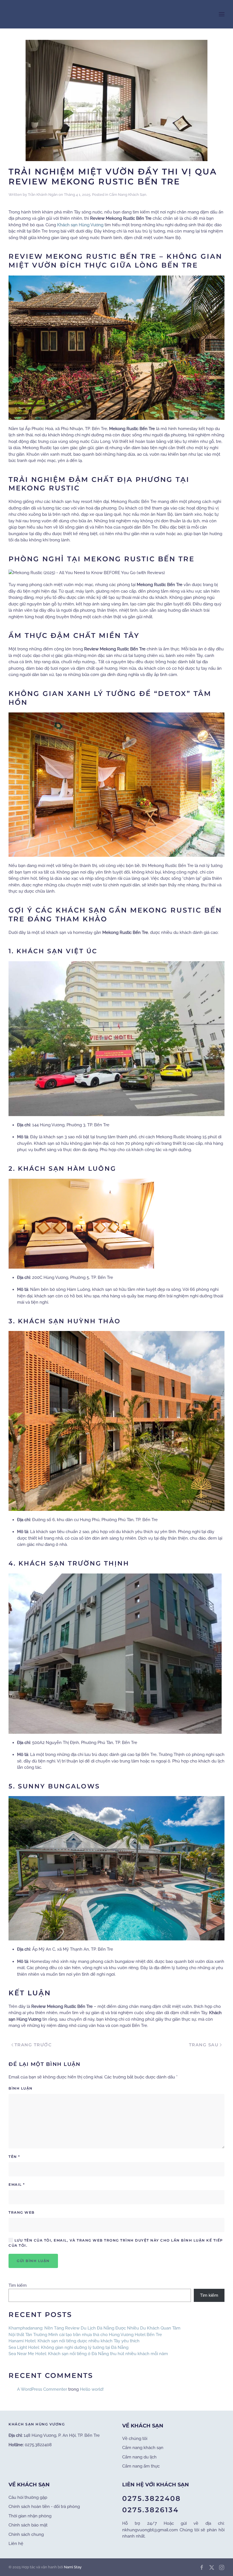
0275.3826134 (150, 2510)
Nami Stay (73, 2567)
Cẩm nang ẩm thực (141, 2466)
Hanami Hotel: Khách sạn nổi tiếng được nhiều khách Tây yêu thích (74, 2341)
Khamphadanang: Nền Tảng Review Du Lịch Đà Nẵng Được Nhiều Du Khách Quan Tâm (94, 2328)
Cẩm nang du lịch (139, 2457)
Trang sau (204, 2045)
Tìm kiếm (18, 2285)
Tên (14, 2157)
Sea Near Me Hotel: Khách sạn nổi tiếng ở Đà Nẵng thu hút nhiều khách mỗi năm (88, 2354)
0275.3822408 (152, 2498)
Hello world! (92, 2389)
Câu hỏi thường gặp (28, 2497)
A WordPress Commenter (42, 2389)
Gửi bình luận (33, 2261)
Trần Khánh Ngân (43, 195)
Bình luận (21, 2088)
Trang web (22, 2212)
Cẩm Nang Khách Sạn (128, 195)
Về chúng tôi (135, 2439)
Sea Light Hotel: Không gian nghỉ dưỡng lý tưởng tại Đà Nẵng (68, 2347)
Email (17, 2184)
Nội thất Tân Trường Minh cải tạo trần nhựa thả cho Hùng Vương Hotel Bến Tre (85, 2335)
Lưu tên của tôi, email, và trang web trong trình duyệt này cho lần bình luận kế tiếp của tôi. (116, 2243)
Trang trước (33, 2045)
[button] (222, 14)
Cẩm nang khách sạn (143, 2448)
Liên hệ (16, 2544)
